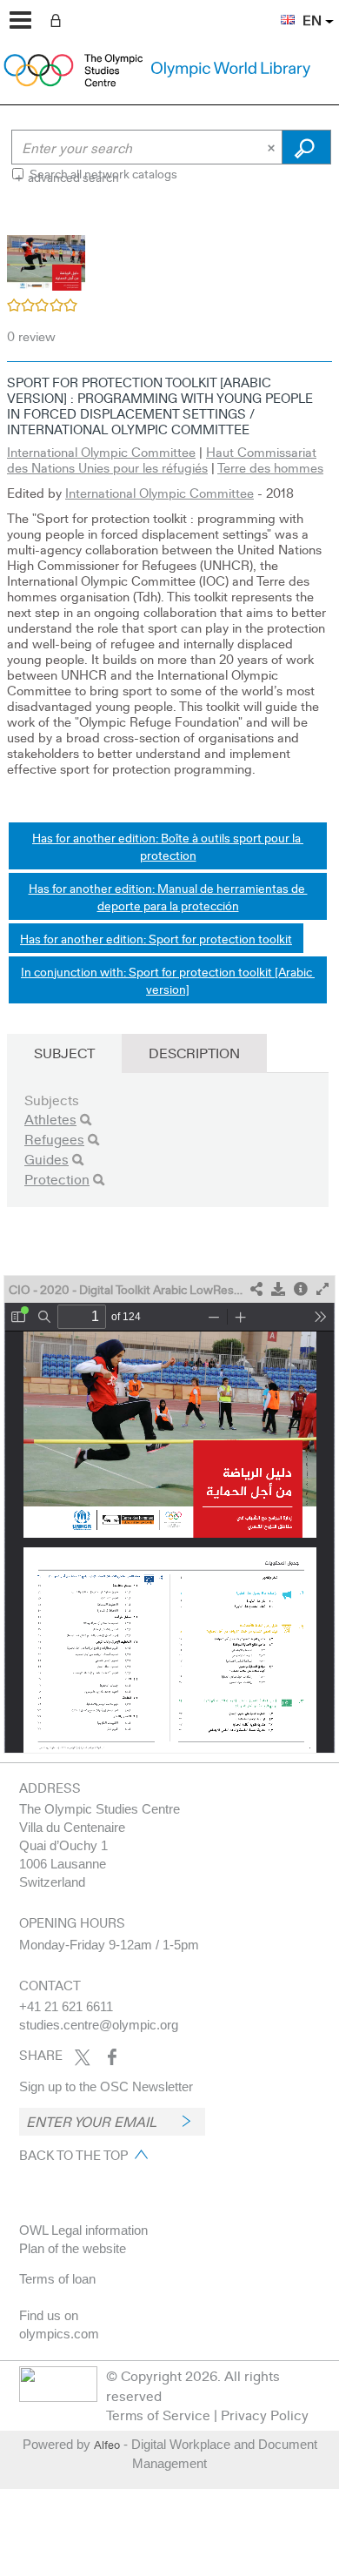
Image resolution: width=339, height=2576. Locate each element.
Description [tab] (194, 1053)
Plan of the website (73, 2248)
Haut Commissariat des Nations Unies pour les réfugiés (162, 460)
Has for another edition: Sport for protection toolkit (156, 938)
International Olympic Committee (101, 452)
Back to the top (73, 2155)
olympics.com (59, 2334)
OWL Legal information (83, 2230)
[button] (279, 10)
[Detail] (301, 1289)
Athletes (50, 1119)
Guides (47, 1159)
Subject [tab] (64, 1053)
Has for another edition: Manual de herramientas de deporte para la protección (168, 896)
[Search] (86, 1120)
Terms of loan (57, 2279)
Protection (57, 1179)
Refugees (54, 1139)
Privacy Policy (265, 2415)
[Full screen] (322, 1289)
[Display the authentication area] (59, 19)
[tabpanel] (169, 983)
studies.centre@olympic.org (99, 2025)
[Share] (256, 1289)
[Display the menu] (20, 20)
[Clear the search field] (273, 147)
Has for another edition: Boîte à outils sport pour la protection (168, 846)
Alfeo (107, 2445)
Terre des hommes (270, 467)
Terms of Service (158, 2415)
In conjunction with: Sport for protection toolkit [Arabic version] (168, 980)
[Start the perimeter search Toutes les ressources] (306, 147)
